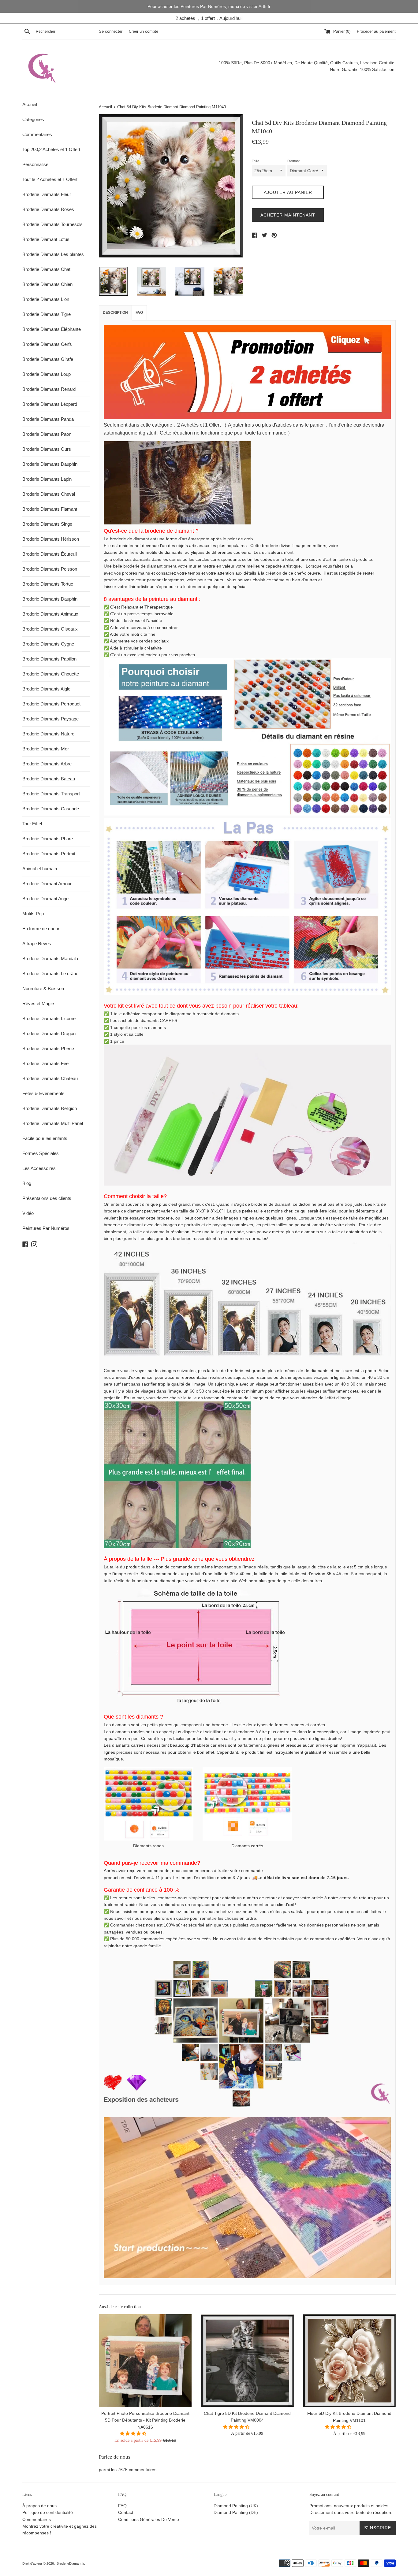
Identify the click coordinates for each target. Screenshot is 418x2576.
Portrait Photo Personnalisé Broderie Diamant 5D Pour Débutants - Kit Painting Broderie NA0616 (145, 2421)
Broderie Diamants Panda (48, 419)
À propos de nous (39, 2506)
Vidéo (28, 1213)
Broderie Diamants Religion (50, 1108)
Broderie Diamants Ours (47, 449)
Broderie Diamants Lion (46, 299)
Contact (126, 2512)
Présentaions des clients (47, 1198)
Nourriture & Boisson (43, 988)
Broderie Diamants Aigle (46, 689)
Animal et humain (40, 869)
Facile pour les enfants (45, 1138)
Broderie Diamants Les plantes (53, 254)
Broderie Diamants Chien (47, 284)
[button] (134, 2434)
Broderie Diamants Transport (51, 794)
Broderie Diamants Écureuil (50, 554)
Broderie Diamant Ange (45, 899)
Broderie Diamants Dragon (49, 1033)
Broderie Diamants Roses (48, 209)
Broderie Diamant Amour (47, 884)
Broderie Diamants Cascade (51, 809)
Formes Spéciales (41, 1153)
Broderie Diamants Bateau (49, 779)
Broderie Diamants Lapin (47, 479)
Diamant (293, 161)
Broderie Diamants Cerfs (47, 344)
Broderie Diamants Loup (47, 374)
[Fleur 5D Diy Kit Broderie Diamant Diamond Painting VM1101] (349, 2361)
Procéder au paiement (376, 31)
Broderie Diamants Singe (47, 524)
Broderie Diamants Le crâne (50, 973)
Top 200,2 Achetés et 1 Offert (51, 149)
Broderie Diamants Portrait (49, 854)
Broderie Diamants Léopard (50, 404)
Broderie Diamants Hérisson (51, 539)
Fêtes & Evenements (43, 1093)
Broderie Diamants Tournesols (52, 224)
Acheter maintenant (288, 215)
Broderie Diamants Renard (49, 389)
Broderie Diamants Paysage (50, 719)
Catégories (33, 119)
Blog (27, 1183)
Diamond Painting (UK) (236, 2506)
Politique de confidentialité (48, 2512)
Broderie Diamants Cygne (48, 644)
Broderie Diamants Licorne (49, 1018)
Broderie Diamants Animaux (50, 614)
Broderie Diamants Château (50, 1078)
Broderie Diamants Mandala (50, 959)
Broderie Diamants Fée (45, 1063)
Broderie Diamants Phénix (49, 1048)
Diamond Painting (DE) (236, 2512)
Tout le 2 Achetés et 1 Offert (50, 179)
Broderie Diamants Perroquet (51, 704)
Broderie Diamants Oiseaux (50, 629)
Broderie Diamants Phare (48, 839)
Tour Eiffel (32, 824)
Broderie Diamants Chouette (51, 674)
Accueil (30, 104)
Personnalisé (35, 164)
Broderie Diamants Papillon (49, 659)
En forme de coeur (41, 929)
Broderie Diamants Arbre (47, 764)
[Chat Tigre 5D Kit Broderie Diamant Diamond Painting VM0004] (247, 2361)
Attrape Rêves (37, 944)
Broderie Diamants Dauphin (50, 464)
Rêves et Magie (38, 1003)
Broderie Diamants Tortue (48, 584)
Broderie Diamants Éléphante (52, 329)
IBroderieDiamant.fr (70, 2563)
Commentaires (37, 134)
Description (115, 313)
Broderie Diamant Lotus (46, 239)
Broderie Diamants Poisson (50, 569)
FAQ (139, 313)
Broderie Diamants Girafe (48, 359)
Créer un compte (144, 31)
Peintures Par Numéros (46, 1228)
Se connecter (111, 31)
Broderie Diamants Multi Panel (53, 1123)
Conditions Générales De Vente (149, 2519)
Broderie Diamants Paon (47, 434)
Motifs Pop (33, 914)
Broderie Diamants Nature (48, 734)
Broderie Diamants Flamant (50, 509)
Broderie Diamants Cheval (49, 494)
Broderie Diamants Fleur (47, 194)
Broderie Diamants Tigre (47, 314)
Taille (256, 161)
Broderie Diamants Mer (46, 749)
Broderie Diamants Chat (46, 269)
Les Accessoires (39, 1168)
